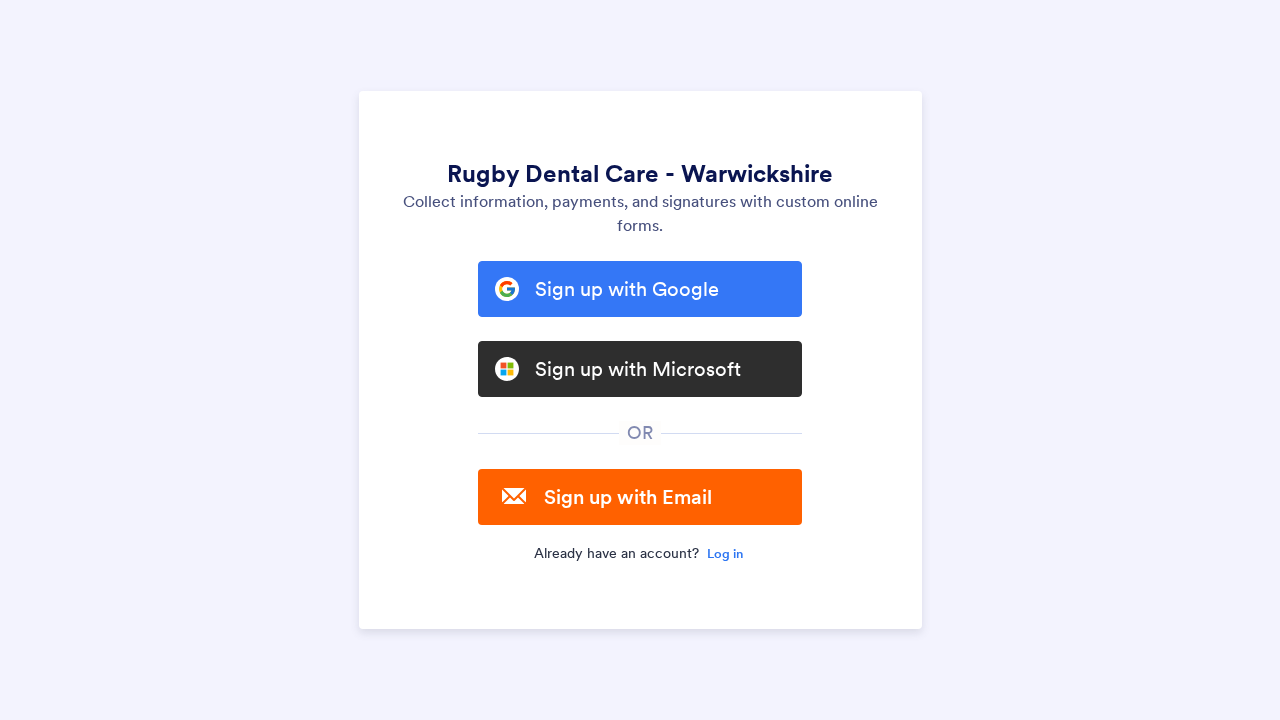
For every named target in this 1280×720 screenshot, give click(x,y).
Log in (725, 553)
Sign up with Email (628, 497)
